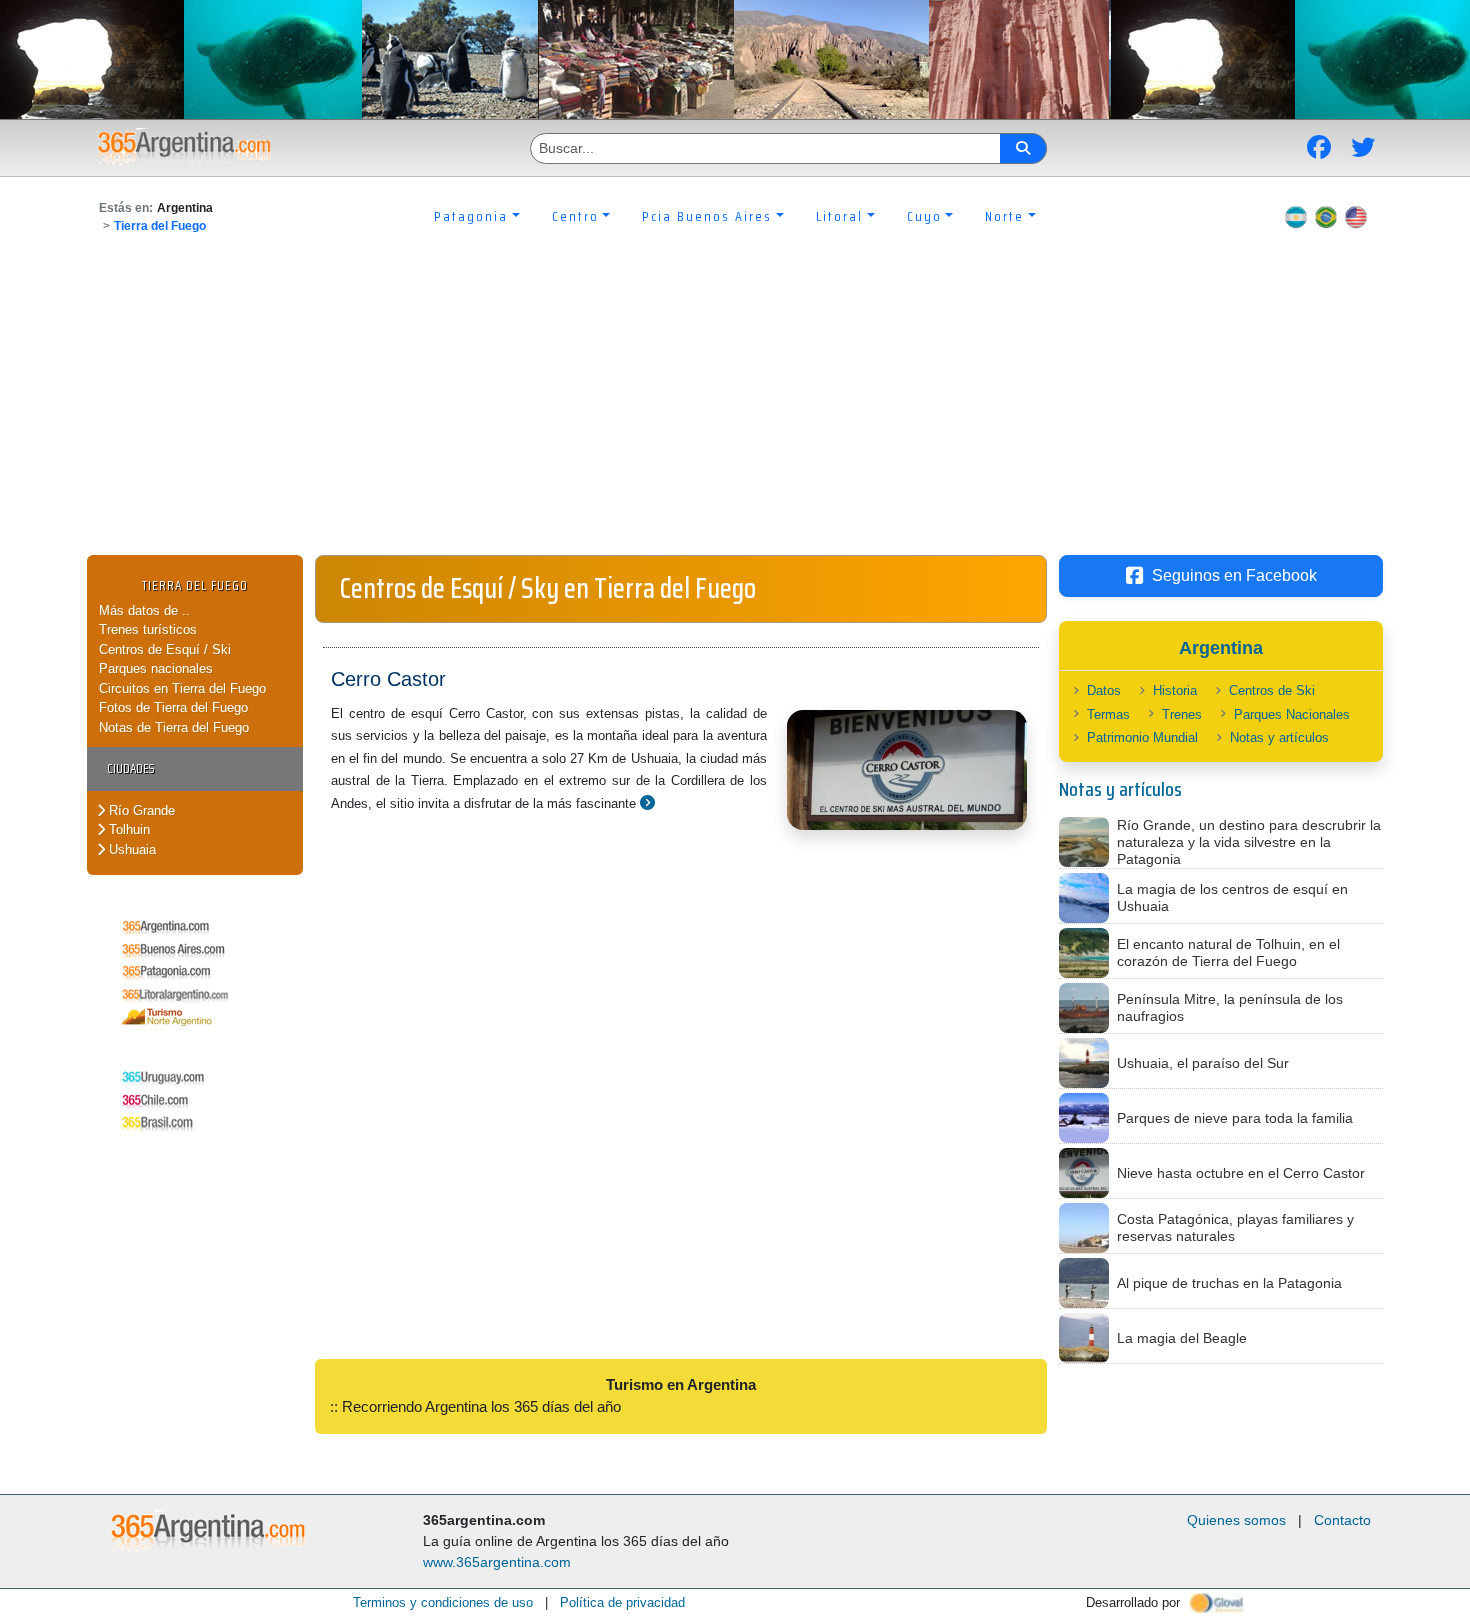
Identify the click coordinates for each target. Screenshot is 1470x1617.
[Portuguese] (1326, 216)
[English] (1356, 216)
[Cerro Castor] (647, 802)
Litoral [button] (839, 216)
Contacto (1342, 1520)
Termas (1108, 714)
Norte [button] (1004, 216)
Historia (1175, 690)
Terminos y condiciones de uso (443, 1602)
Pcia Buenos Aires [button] (707, 216)
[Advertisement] (735, 405)
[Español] (1296, 216)
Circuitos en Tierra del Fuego (182, 688)
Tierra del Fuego (160, 226)
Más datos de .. (144, 610)
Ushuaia (130, 849)
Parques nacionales (156, 668)
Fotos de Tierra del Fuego (173, 707)
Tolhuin (127, 829)
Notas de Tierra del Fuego (174, 727)
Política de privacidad (622, 1602)
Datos (1104, 690)
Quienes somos (1236, 1520)
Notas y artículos (1279, 737)
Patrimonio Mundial (1142, 737)
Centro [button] (575, 216)
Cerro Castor (388, 679)
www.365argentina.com (497, 1562)
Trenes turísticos (148, 629)
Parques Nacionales (1292, 714)
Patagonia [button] (471, 216)
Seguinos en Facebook (1234, 575)
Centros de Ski (1272, 690)
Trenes (1182, 714)
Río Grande (140, 810)
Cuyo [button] (924, 216)
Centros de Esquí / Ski (165, 649)
